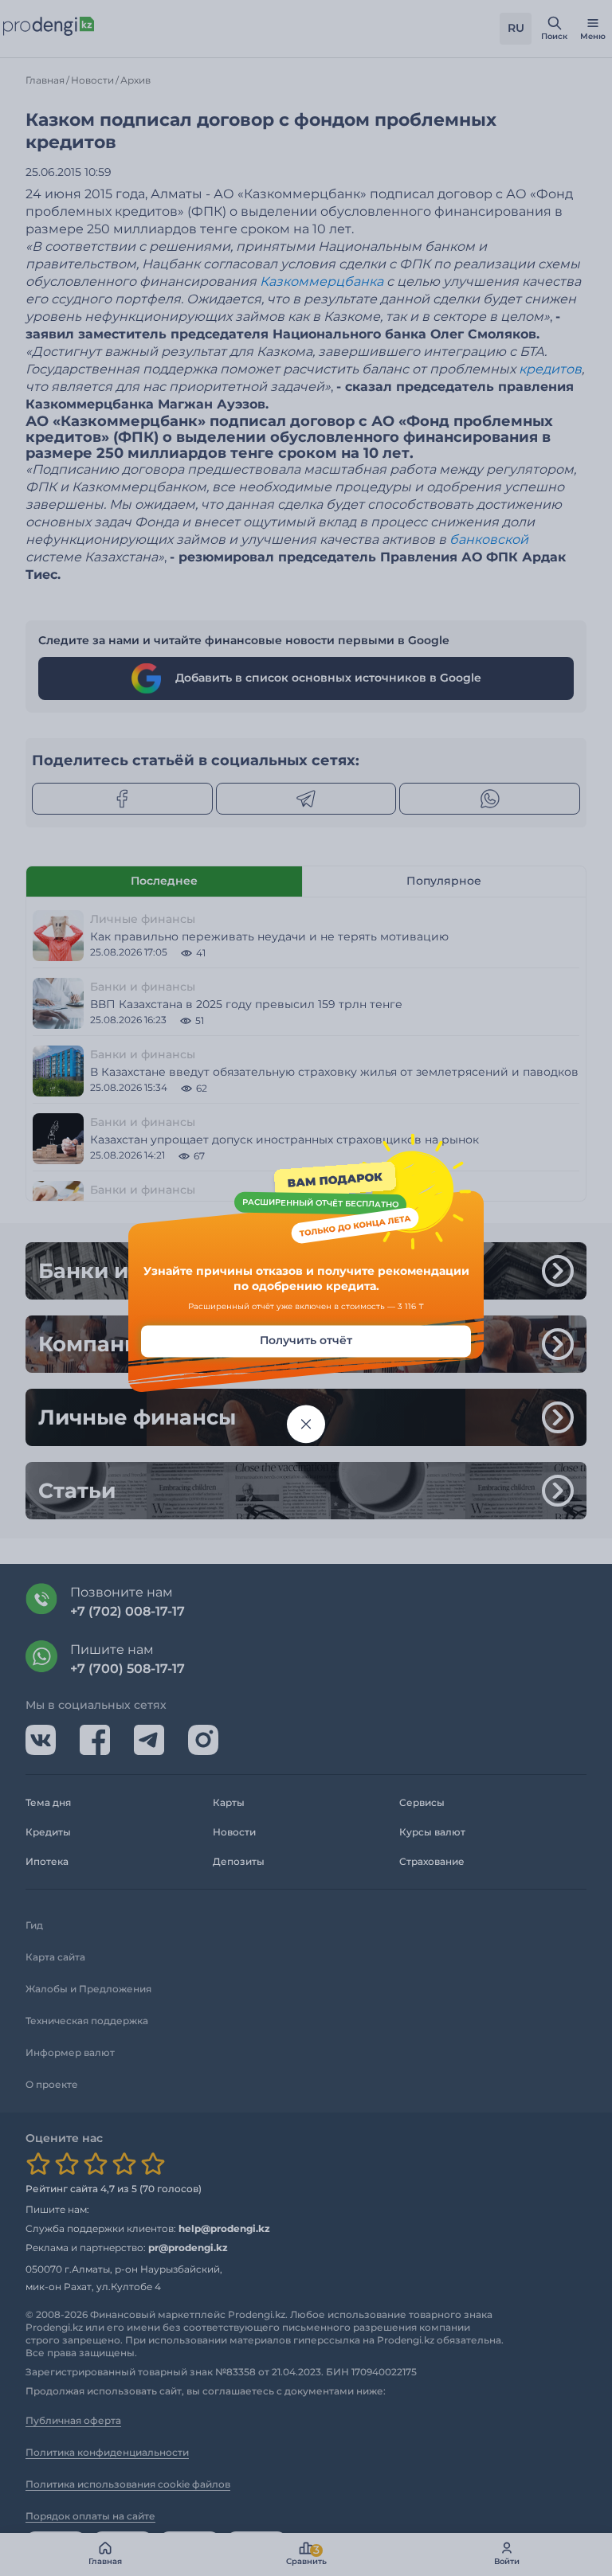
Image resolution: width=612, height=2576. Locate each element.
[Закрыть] (306, 1424)
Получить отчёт (306, 1340)
